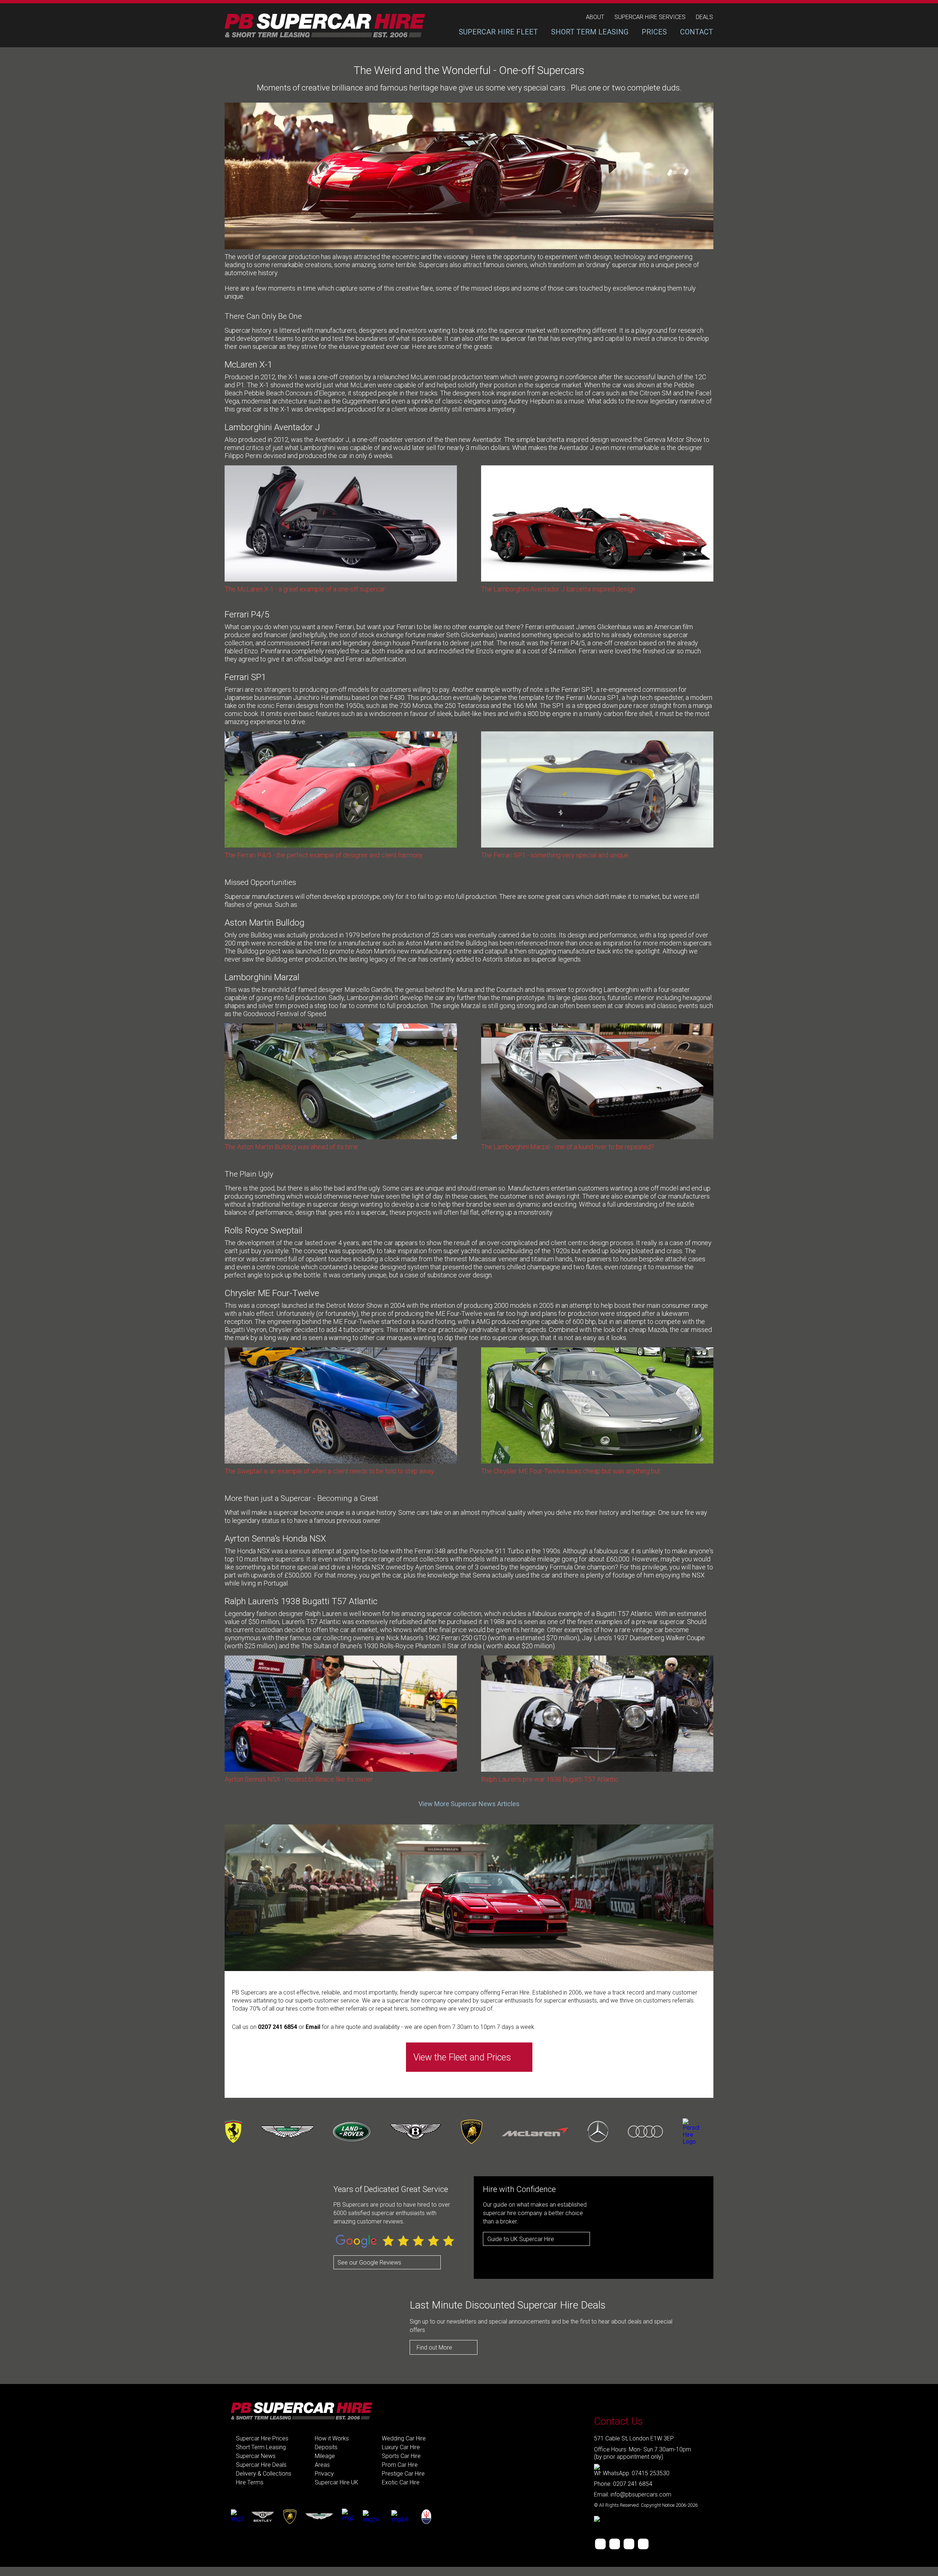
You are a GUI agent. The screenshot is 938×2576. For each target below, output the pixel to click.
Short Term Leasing (261, 2447)
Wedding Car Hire (404, 2438)
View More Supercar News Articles (469, 1804)
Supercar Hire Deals (261, 2465)
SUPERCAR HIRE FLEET (498, 32)
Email (314, 2027)
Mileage (325, 2456)
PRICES (654, 32)
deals (704, 17)
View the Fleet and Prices (462, 2057)
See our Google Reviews (369, 2263)
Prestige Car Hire (403, 2474)
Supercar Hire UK (337, 2482)
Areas (322, 2465)
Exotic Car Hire (401, 2482)
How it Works (332, 2438)
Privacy (324, 2474)
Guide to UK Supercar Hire (521, 2239)
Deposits (326, 2447)
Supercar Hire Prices (262, 2438)
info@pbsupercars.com (641, 2494)
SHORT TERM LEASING (590, 32)
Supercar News (256, 2456)
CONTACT (697, 32)
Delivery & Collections (264, 2474)
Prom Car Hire (400, 2465)
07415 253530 (651, 2473)
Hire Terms (250, 2482)
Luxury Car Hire (401, 2447)
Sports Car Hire (401, 2456)
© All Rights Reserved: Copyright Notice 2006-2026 (646, 2505)
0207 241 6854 (278, 2027)
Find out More (434, 2348)
